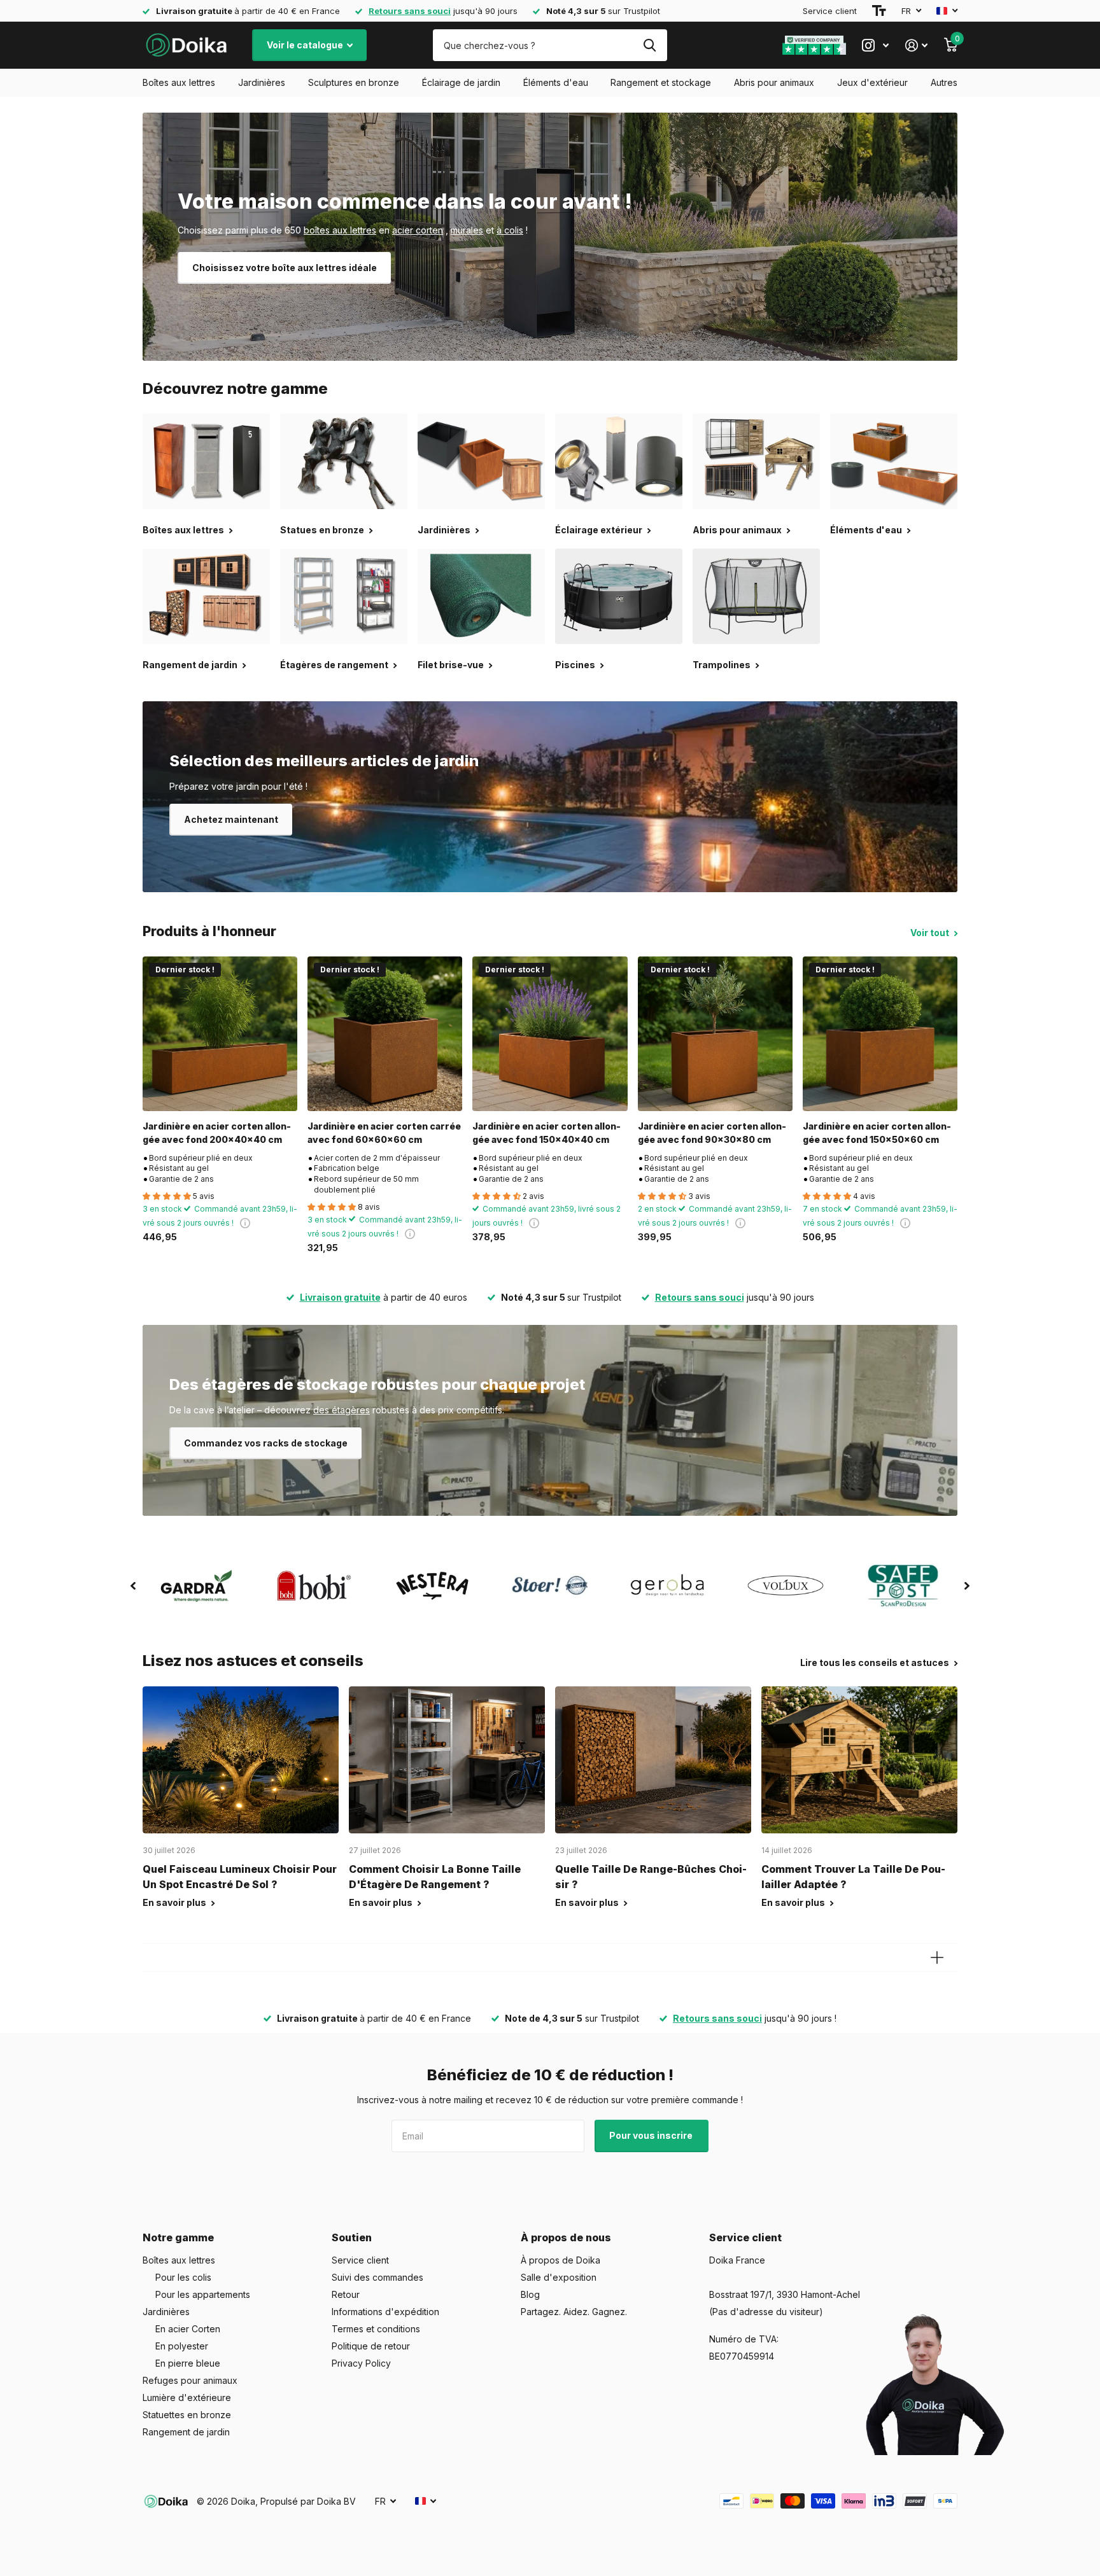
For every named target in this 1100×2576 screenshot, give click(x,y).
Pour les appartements (203, 2294)
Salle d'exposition (559, 2277)
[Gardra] (196, 1586)
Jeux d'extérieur (872, 82)
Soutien (352, 2237)
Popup (245, 1223)
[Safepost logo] (904, 1586)
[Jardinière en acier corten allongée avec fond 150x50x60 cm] (880, 1034)
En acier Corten (188, 2329)
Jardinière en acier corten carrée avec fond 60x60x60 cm (384, 1133)
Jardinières (262, 82)
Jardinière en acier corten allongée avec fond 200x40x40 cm (217, 1133)
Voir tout (931, 933)
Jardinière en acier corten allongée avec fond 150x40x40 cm (546, 1133)
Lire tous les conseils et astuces (876, 1662)
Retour (346, 2294)
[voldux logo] (786, 1585)
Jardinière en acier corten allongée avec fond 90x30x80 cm (712, 1133)
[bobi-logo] (314, 1585)
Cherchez (650, 45)
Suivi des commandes (377, 2277)
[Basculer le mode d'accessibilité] (879, 11)
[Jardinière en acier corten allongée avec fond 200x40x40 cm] (220, 1034)
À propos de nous (566, 2237)
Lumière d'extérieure (187, 2397)
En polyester (182, 2346)
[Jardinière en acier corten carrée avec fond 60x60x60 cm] (385, 1034)
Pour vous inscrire (652, 2135)
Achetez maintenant (231, 819)
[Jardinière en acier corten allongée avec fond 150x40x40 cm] (550, 1034)
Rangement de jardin (186, 2432)
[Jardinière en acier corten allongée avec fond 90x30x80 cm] (715, 1034)
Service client (830, 11)
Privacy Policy (361, 2363)
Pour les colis (183, 2277)
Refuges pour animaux (190, 2380)
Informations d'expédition (385, 2312)
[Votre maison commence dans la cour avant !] (550, 237)
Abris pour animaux (774, 82)
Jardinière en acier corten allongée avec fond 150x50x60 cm (877, 1133)
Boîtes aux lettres (179, 82)
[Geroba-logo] (668, 1586)
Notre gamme (178, 2237)
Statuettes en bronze (187, 2415)
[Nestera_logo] (432, 1586)
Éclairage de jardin (461, 82)
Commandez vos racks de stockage (266, 1443)
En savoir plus (175, 1902)
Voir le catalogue (306, 45)
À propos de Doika (561, 2260)
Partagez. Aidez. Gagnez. (574, 2312)
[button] (133, 1586)
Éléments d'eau (556, 82)
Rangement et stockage (661, 82)
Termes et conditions (376, 2329)
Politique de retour (371, 2346)
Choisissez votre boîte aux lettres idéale (285, 268)
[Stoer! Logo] (550, 1586)
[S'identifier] (916, 45)
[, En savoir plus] (875, 45)
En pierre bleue (188, 2363)
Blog (530, 2294)
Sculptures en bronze (354, 82)
